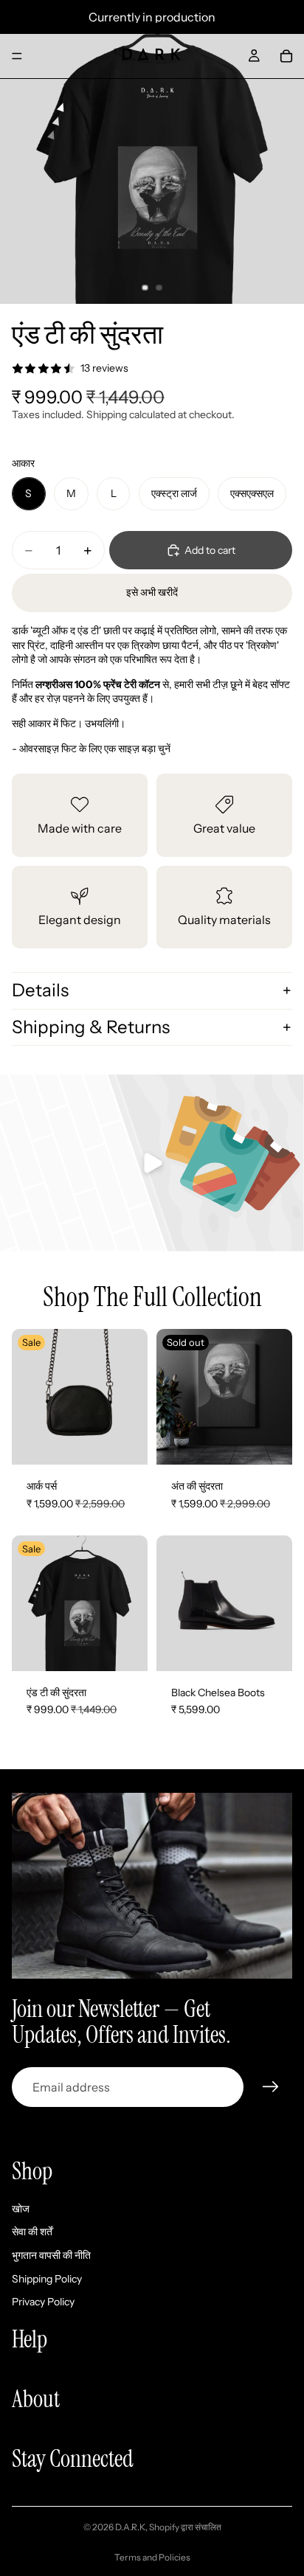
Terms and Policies (152, 2557)
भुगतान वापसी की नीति (51, 2255)
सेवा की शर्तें (32, 2232)
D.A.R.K (130, 2527)
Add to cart (210, 550)
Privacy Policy (43, 2302)
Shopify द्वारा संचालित (185, 2527)
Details (40, 990)
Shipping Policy (47, 2279)
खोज (21, 2209)
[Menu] (17, 56)
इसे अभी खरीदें (152, 592)
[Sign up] (271, 2087)
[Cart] (286, 56)
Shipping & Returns (91, 1027)
